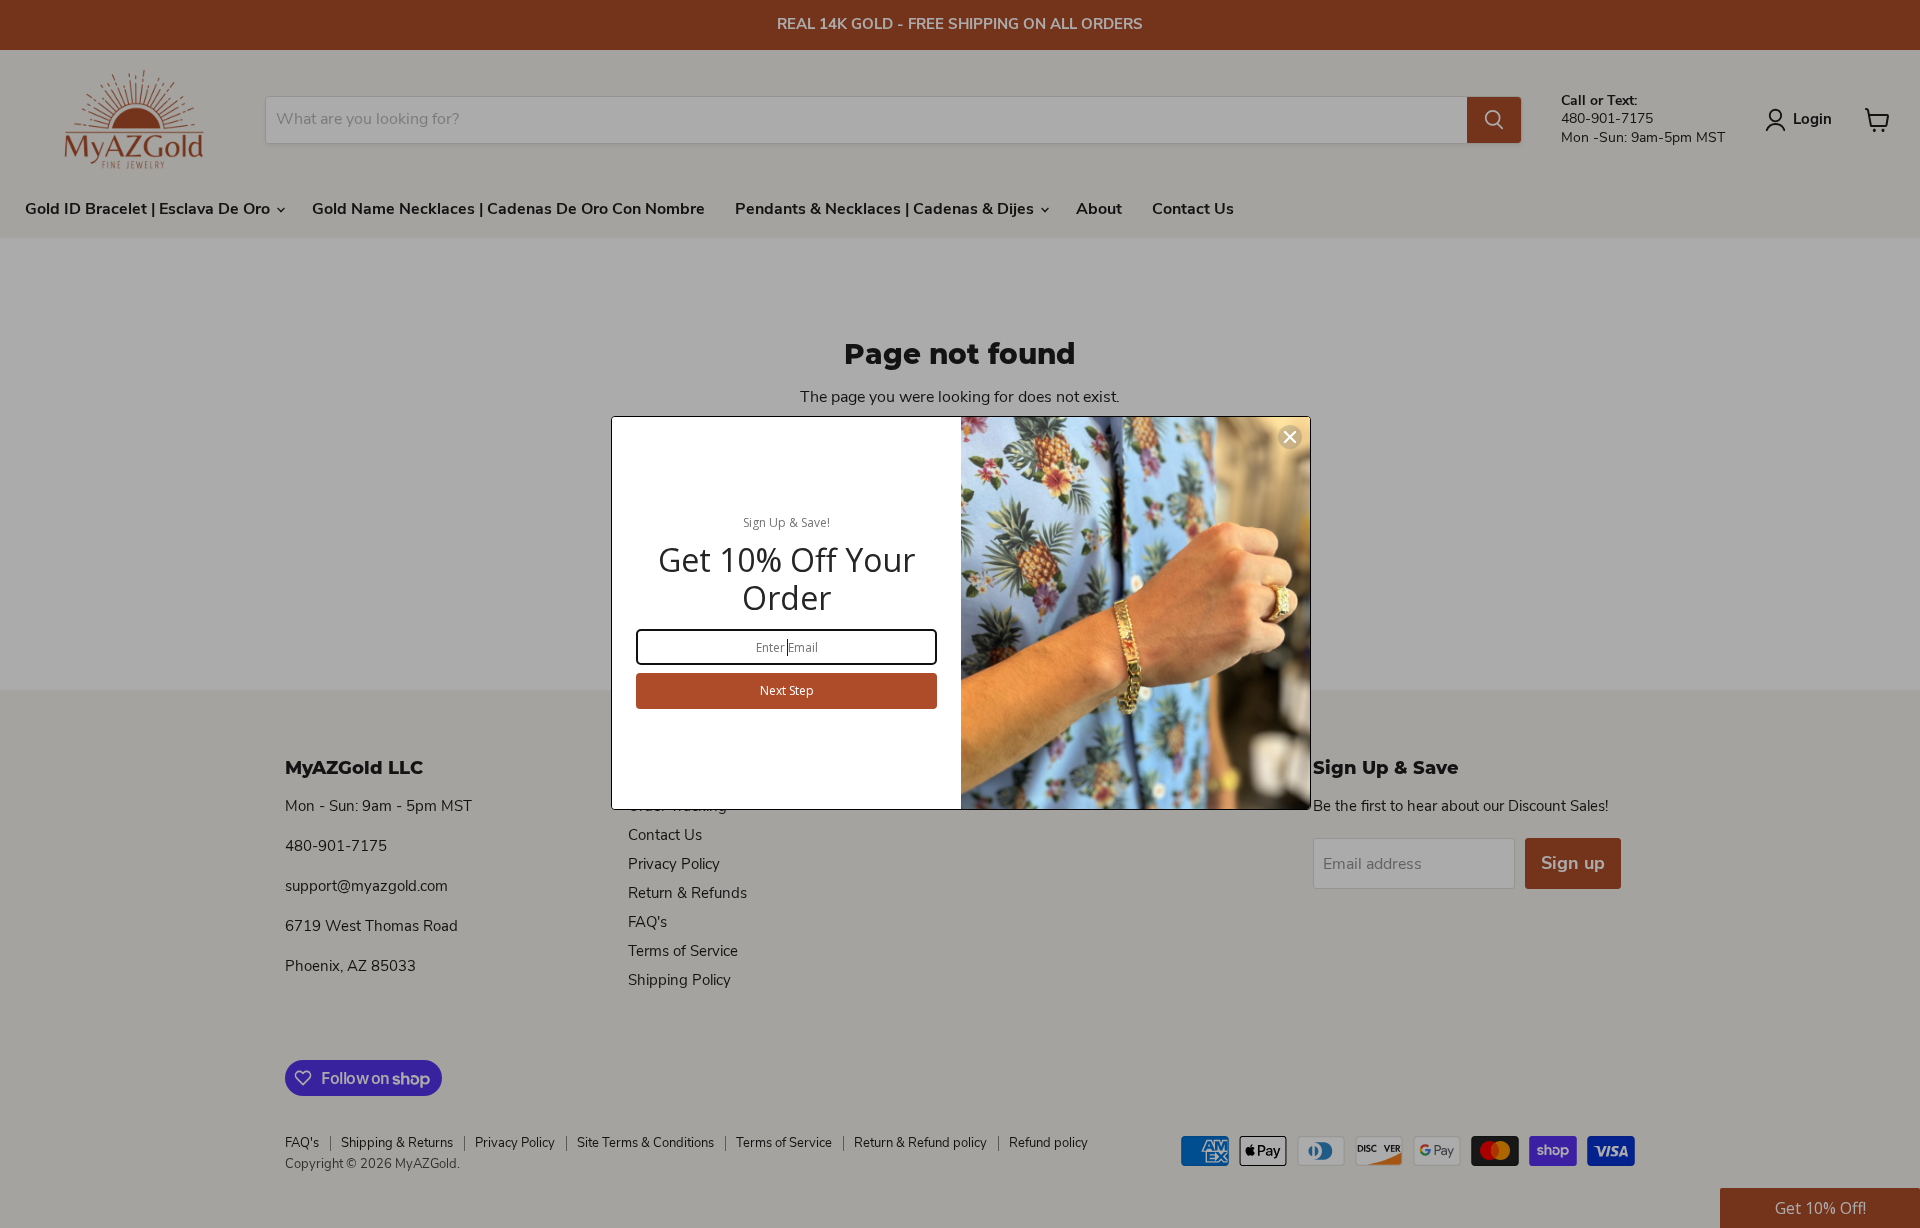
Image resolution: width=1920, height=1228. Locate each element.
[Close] (1290, 437)
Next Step (787, 690)
